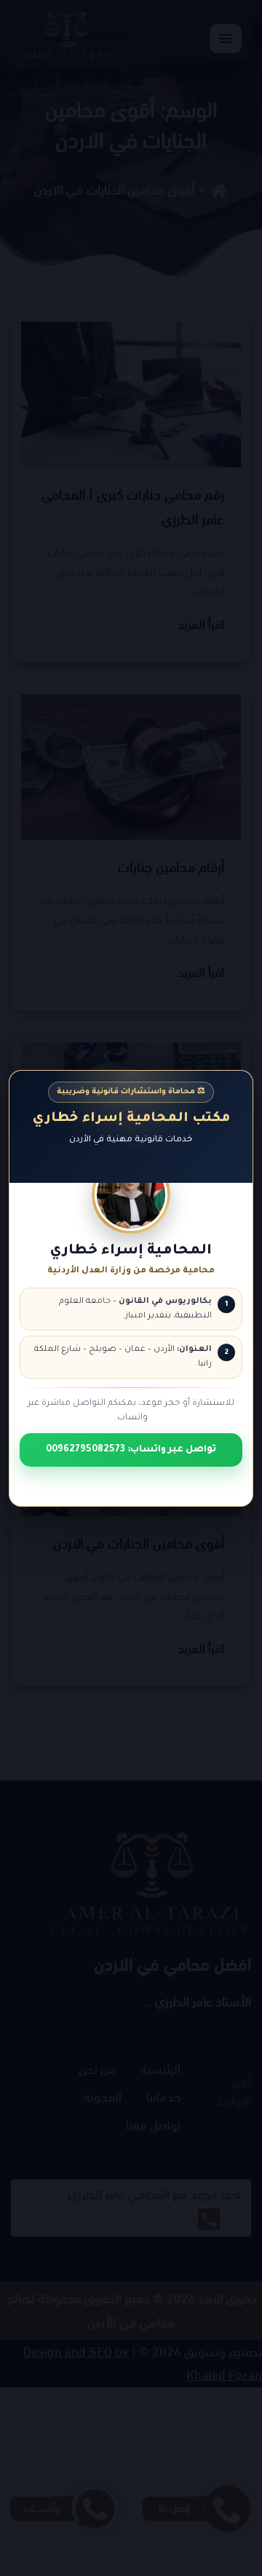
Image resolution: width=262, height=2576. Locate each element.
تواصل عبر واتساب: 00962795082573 (131, 1449)
